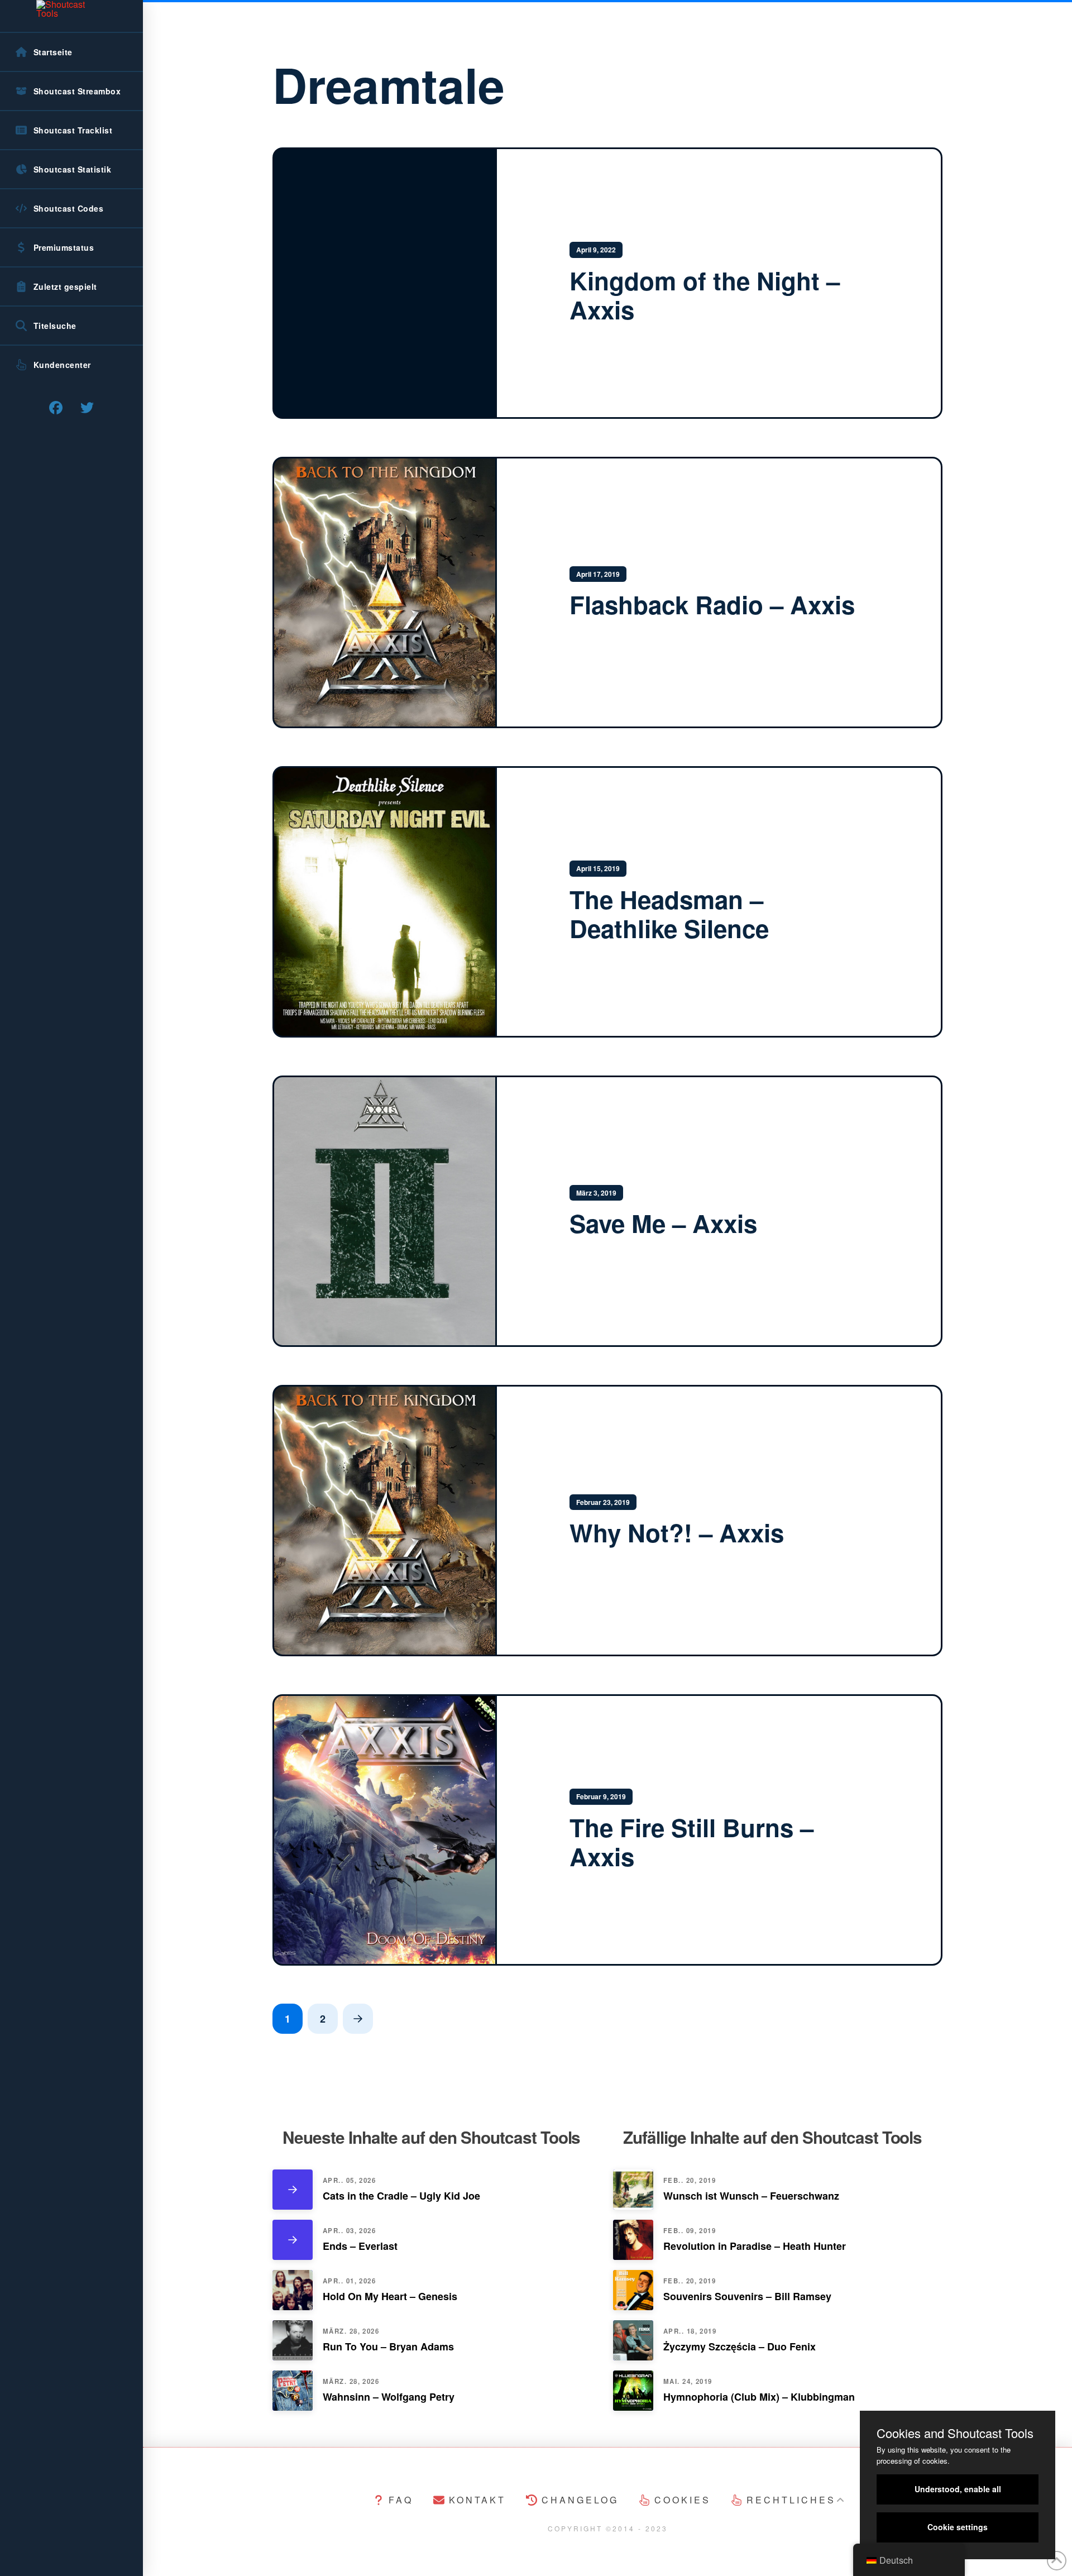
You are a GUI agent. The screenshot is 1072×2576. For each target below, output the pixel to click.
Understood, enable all (958, 2489)
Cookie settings (958, 2527)
